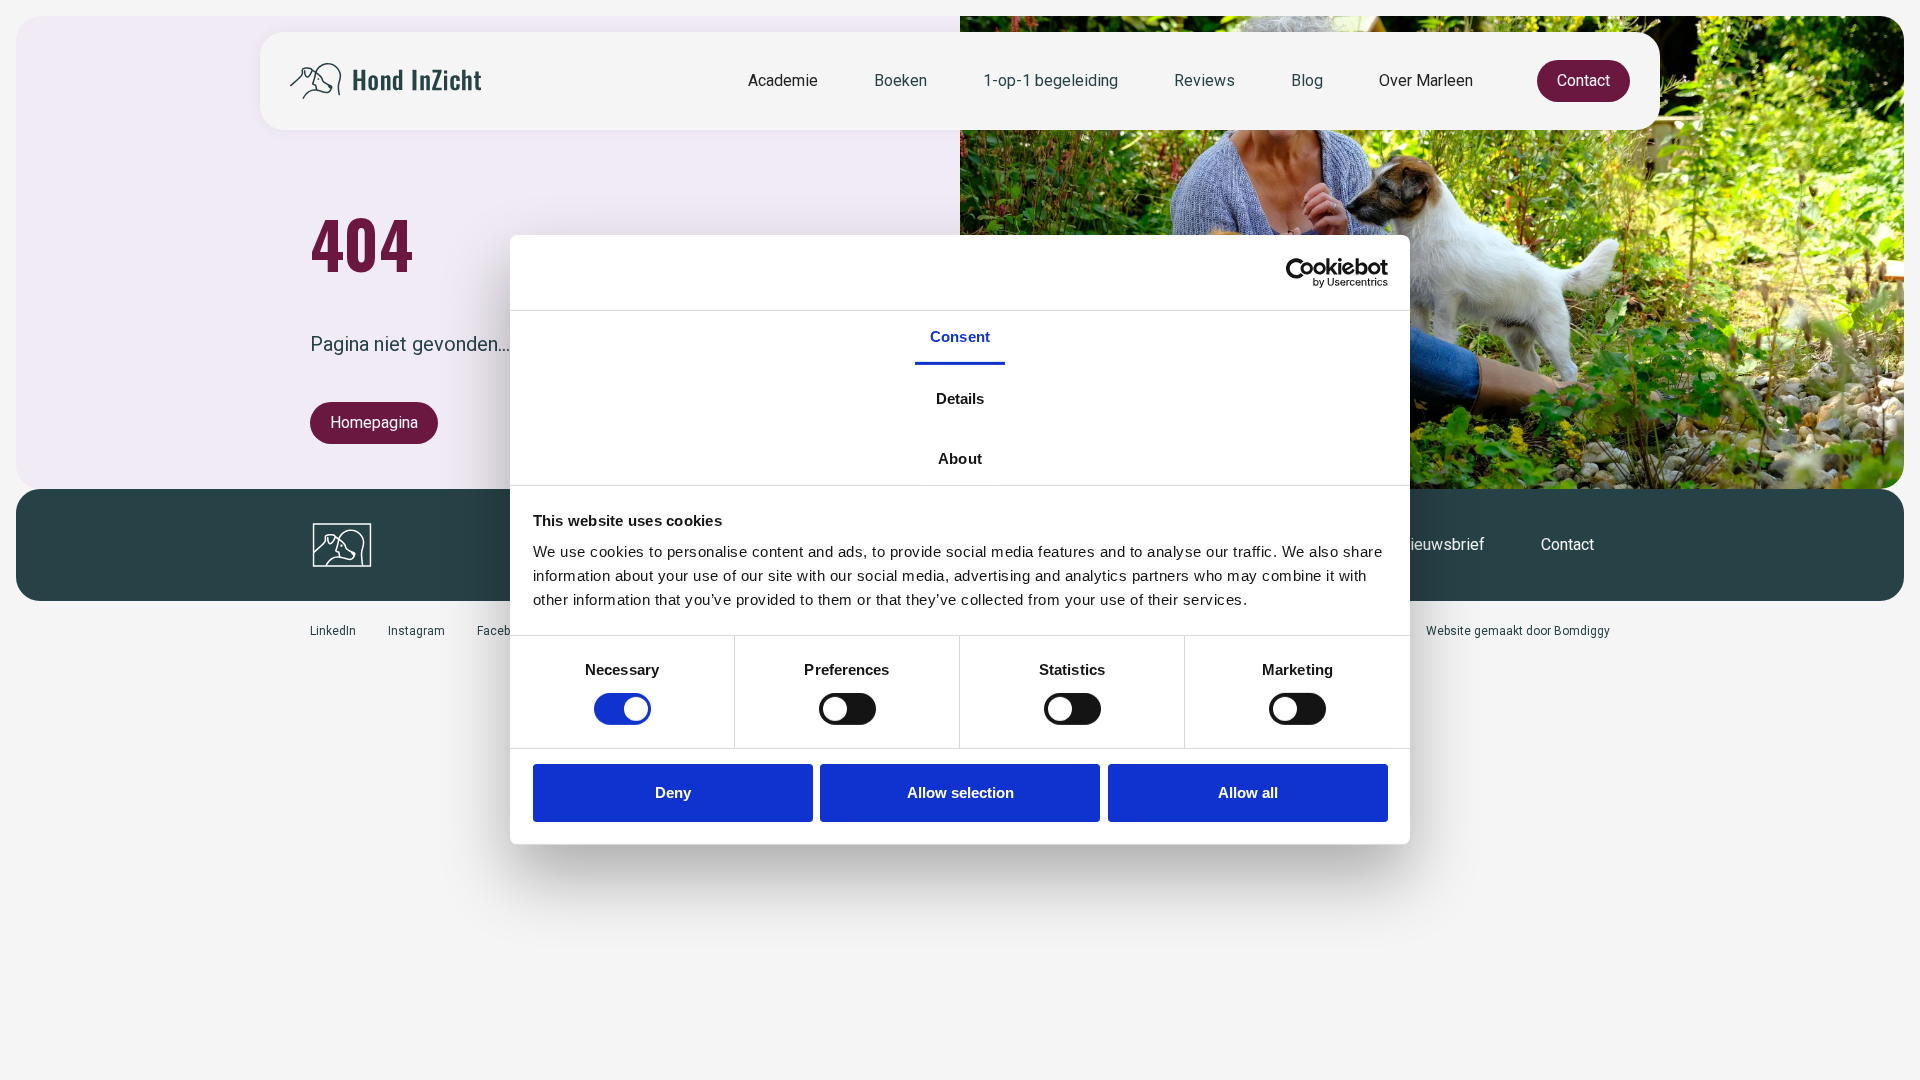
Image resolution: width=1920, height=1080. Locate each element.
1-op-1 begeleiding (1050, 80)
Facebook (503, 631)
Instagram (416, 631)
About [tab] (960, 458)
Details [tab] (960, 398)
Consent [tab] (960, 336)
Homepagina (374, 422)
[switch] (847, 709)
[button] (783, 81)
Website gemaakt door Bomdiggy (1518, 631)
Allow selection (960, 792)
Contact (1583, 80)
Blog (1307, 80)
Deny (673, 792)
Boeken (900, 80)
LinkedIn (333, 631)
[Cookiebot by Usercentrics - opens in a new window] (1300, 272)
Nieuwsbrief (1442, 544)
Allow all (1248, 792)
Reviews (1204, 80)
